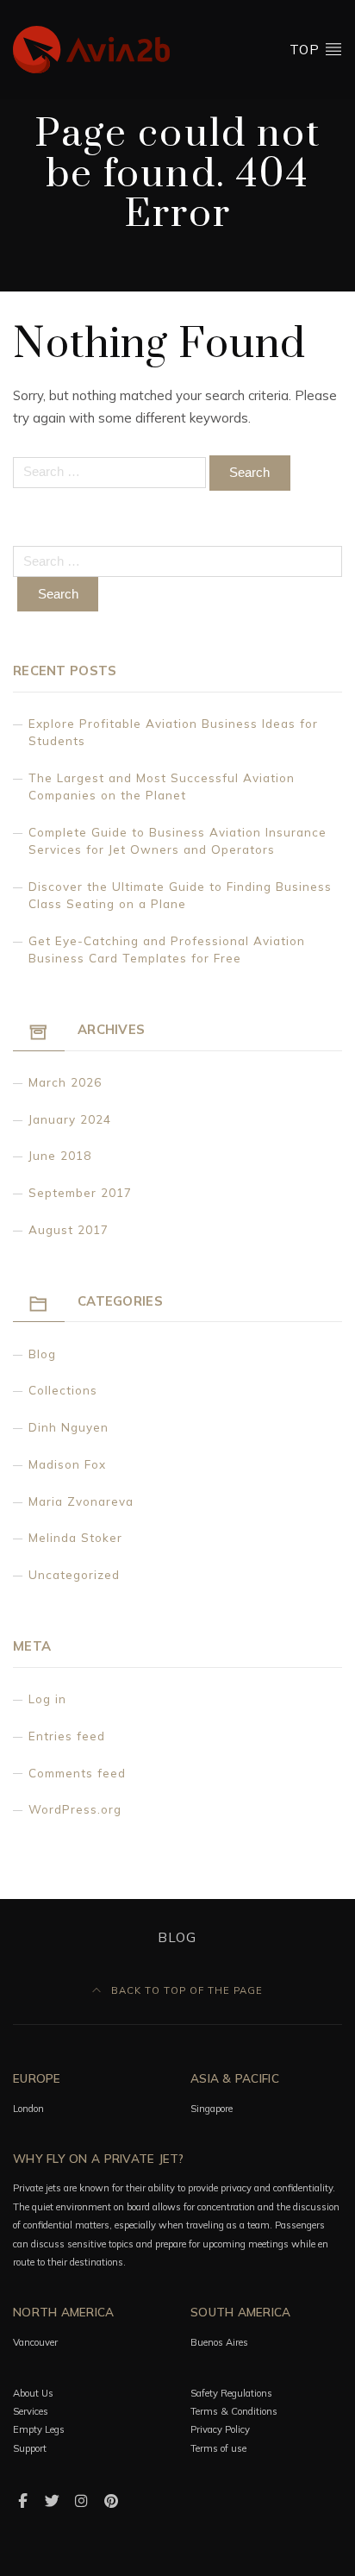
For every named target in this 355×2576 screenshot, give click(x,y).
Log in (47, 1699)
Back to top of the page (185, 1990)
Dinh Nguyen (69, 1427)
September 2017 (80, 1192)
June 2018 (60, 1155)
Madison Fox (67, 1464)
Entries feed (67, 1736)
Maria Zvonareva (81, 1501)
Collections (63, 1390)
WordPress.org (75, 1809)
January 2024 (70, 1119)
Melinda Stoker (75, 1537)
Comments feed (77, 1773)
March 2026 (65, 1082)
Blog (42, 1354)
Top (307, 50)
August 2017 (69, 1229)
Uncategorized (74, 1574)
